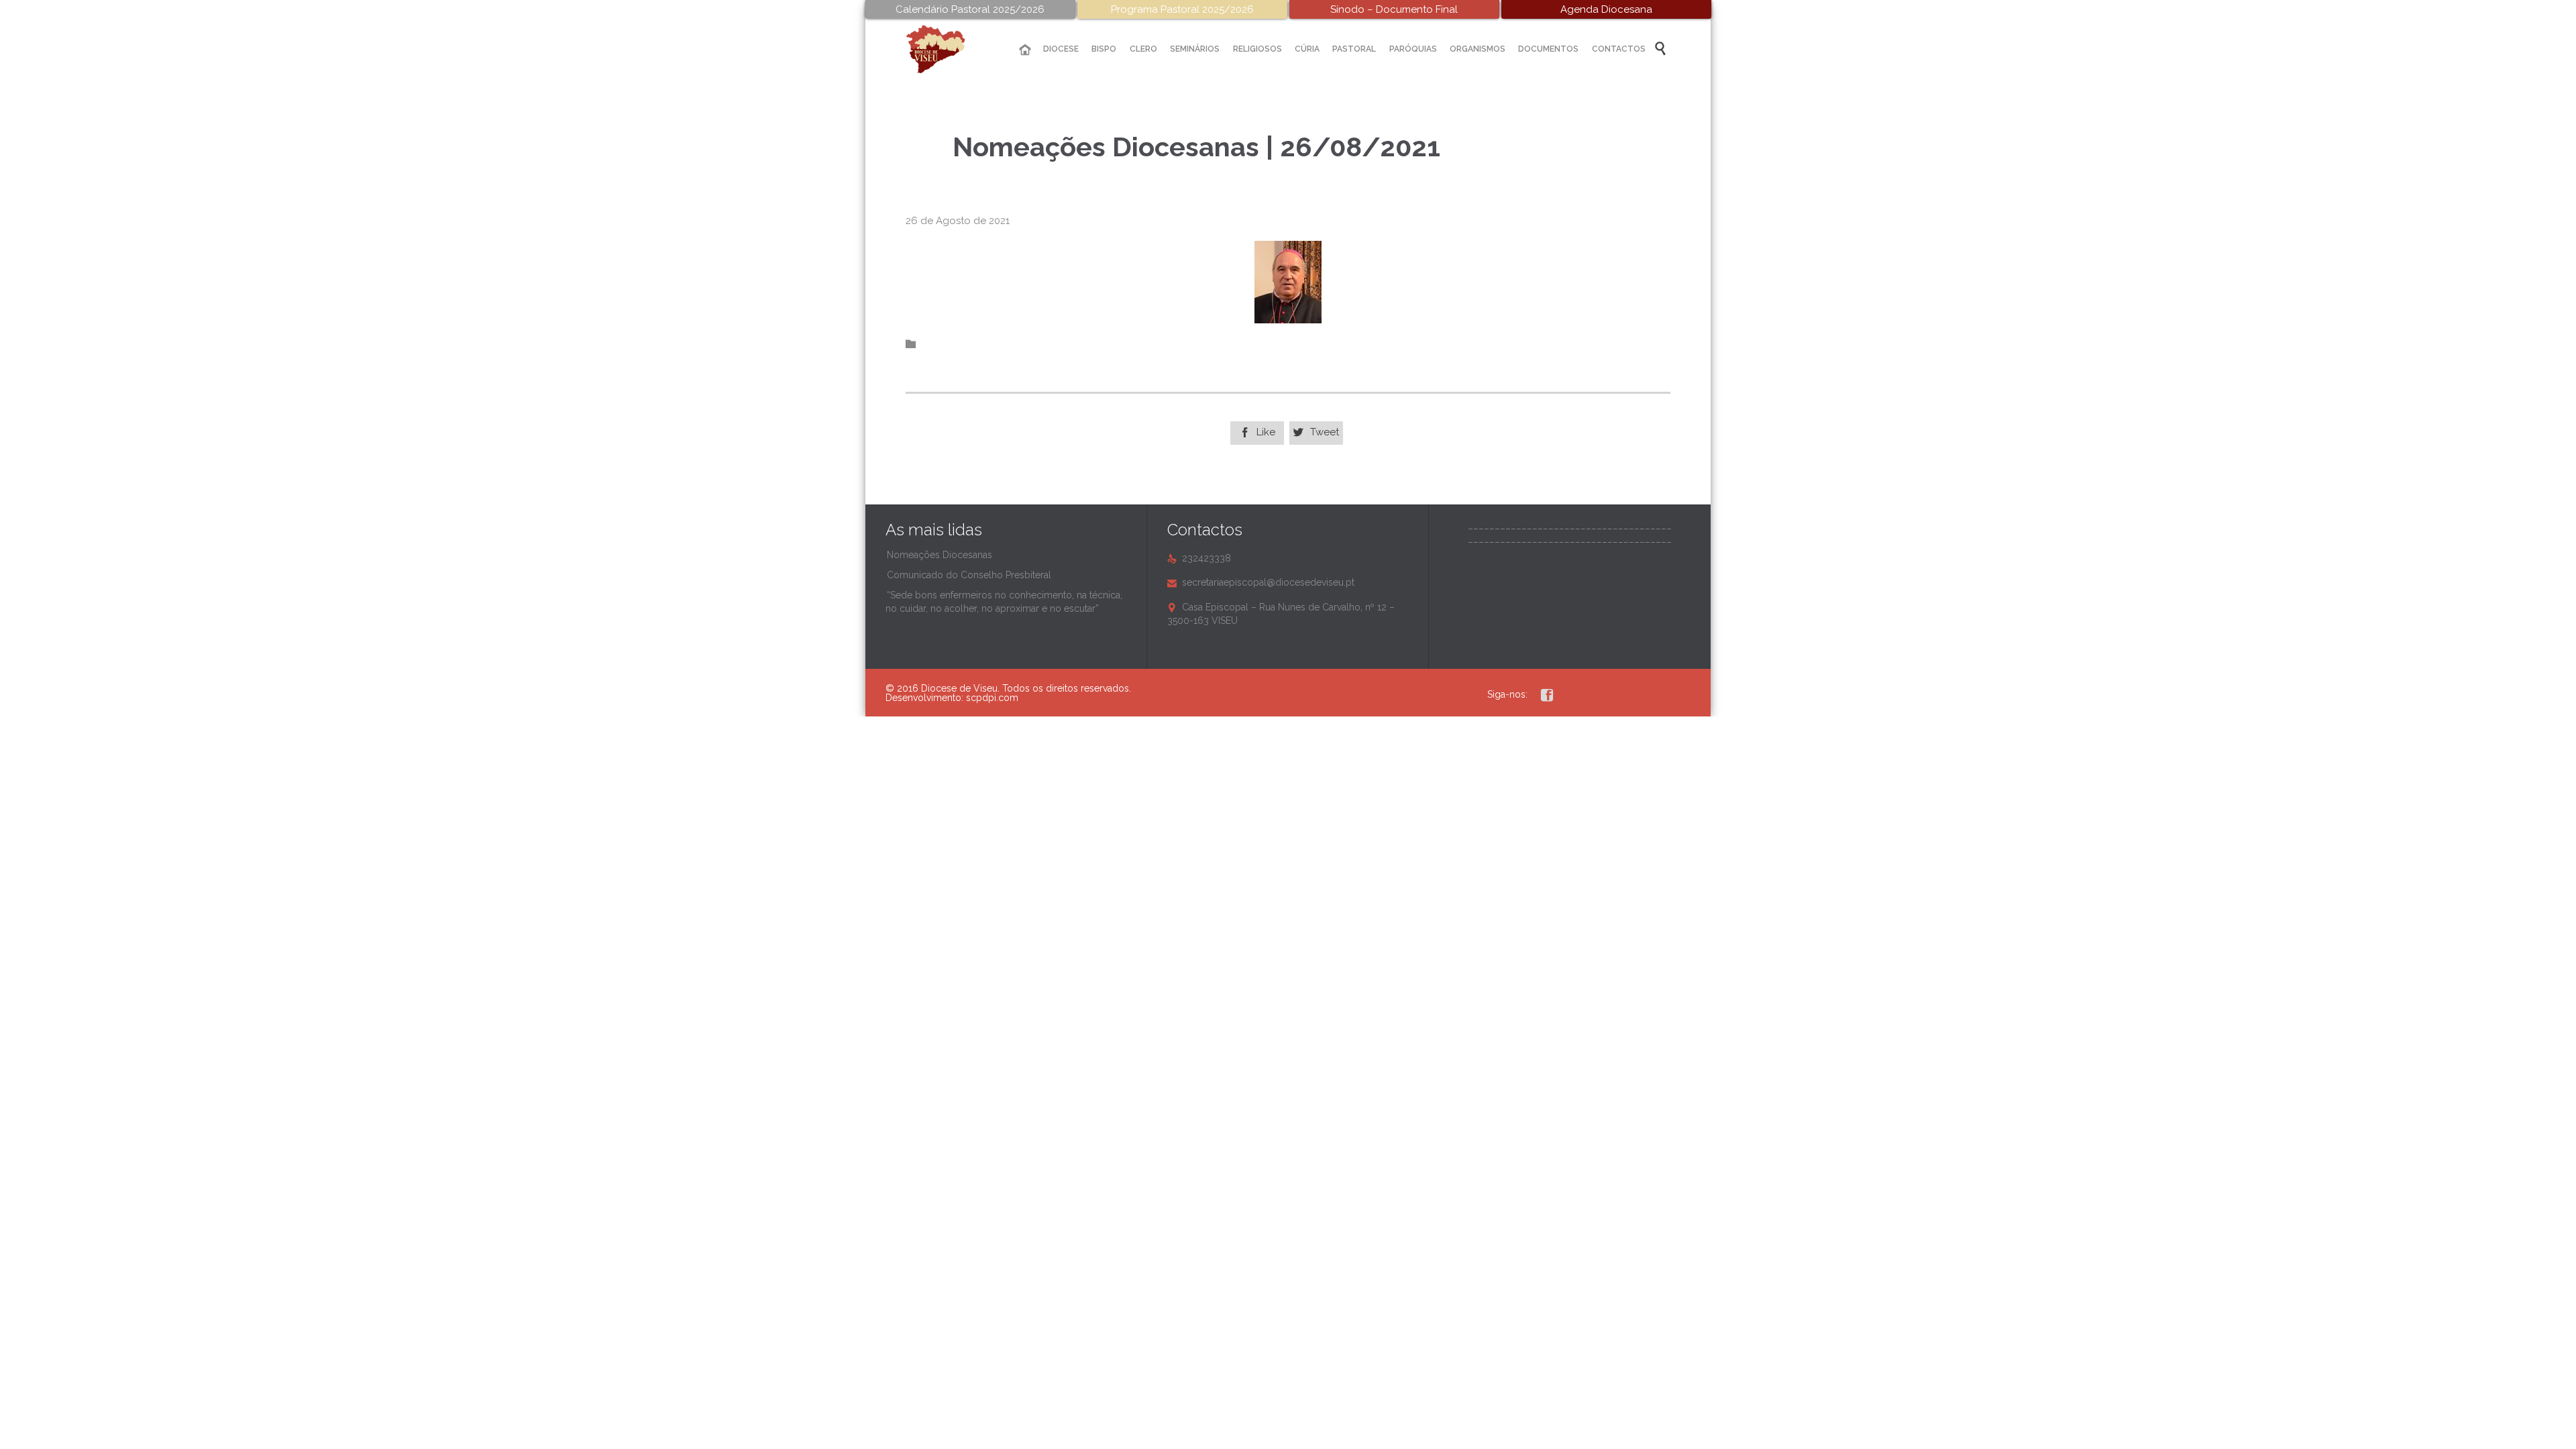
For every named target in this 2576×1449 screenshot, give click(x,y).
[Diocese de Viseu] (946, 49)
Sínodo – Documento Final (1394, 9)
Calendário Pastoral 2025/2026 (970, 9)
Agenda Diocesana (1606, 9)
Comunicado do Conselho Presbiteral (969, 575)
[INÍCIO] (1025, 50)
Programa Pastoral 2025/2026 (1182, 9)
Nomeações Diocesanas (940, 555)
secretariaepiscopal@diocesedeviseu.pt (1261, 582)
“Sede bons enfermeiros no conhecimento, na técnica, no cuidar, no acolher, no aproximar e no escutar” (1004, 602)
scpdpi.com (992, 698)
